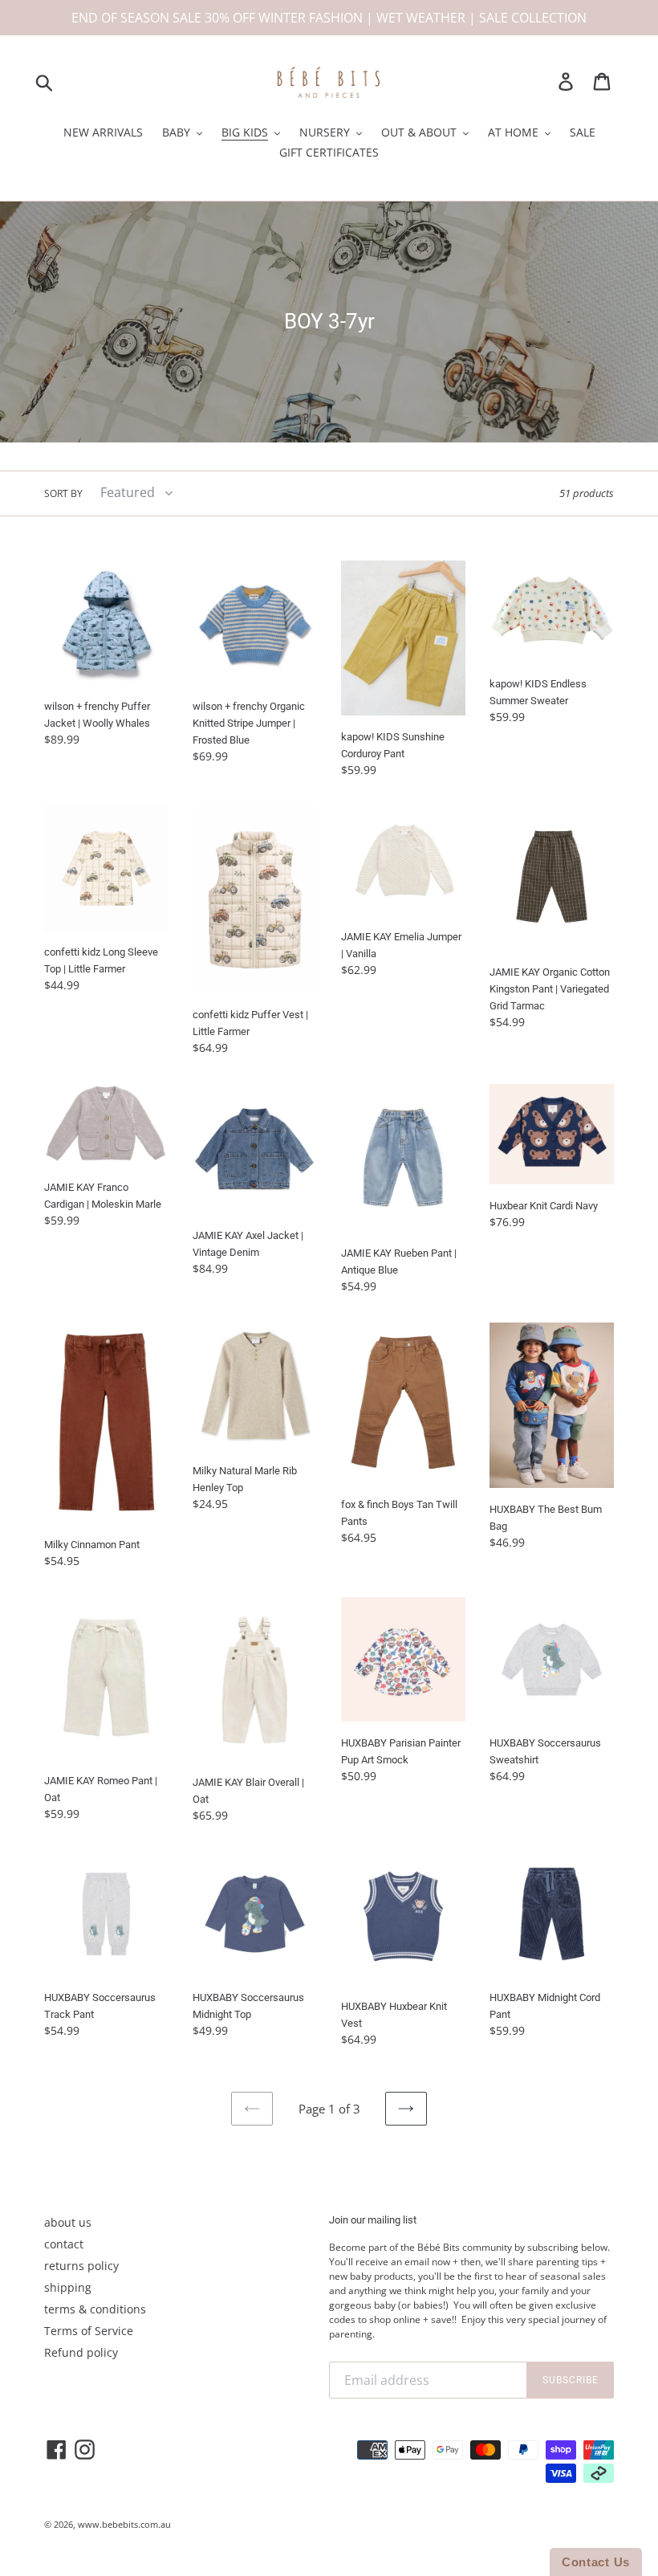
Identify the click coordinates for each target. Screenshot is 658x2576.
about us (68, 2222)
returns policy (81, 2266)
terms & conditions (95, 2309)
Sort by (63, 493)
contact (64, 2244)
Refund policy (81, 2352)
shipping (68, 2287)
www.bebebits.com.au (124, 2524)
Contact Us (596, 2562)
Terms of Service (89, 2331)
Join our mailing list (373, 2220)
